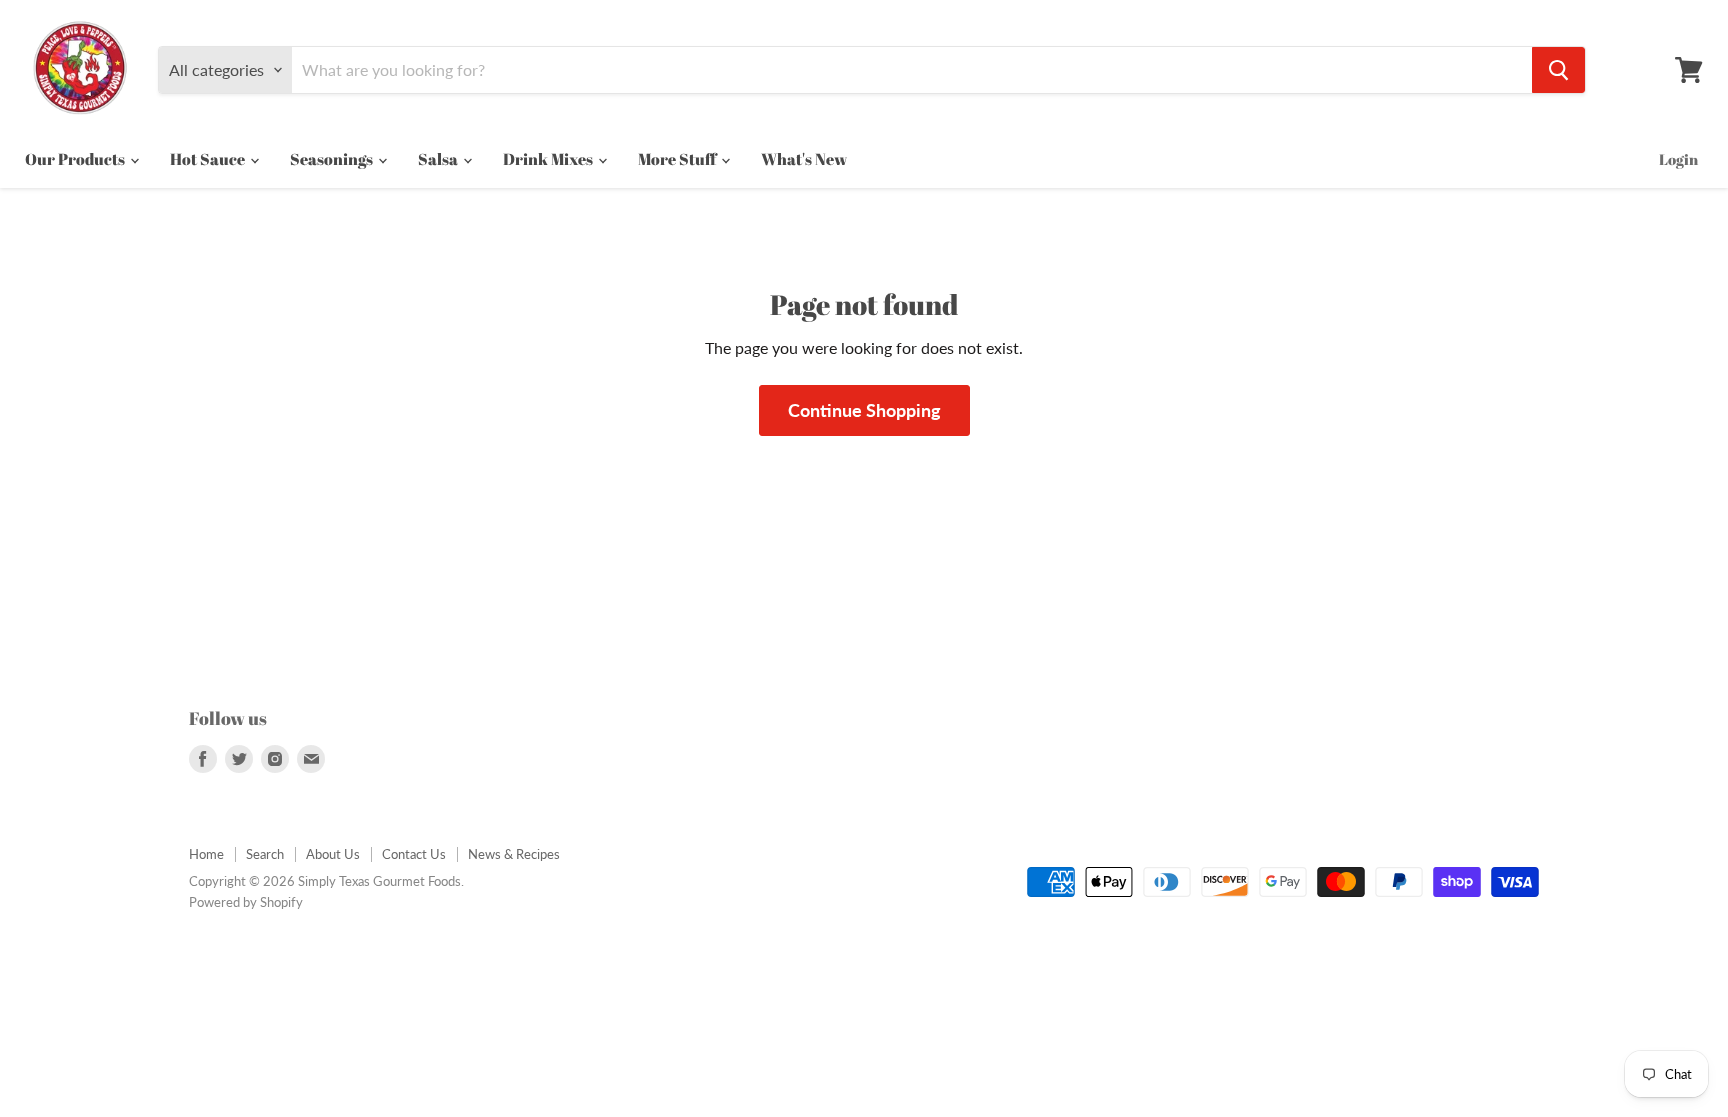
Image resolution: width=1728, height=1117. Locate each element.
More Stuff (678, 159)
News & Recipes (514, 854)
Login (1678, 159)
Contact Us (414, 854)
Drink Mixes (549, 159)
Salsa (439, 159)
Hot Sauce (209, 159)
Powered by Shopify (246, 902)
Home (206, 854)
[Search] (1558, 70)
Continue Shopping (864, 410)
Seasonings (333, 159)
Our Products (76, 159)
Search (265, 854)
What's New (804, 159)
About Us (333, 854)
